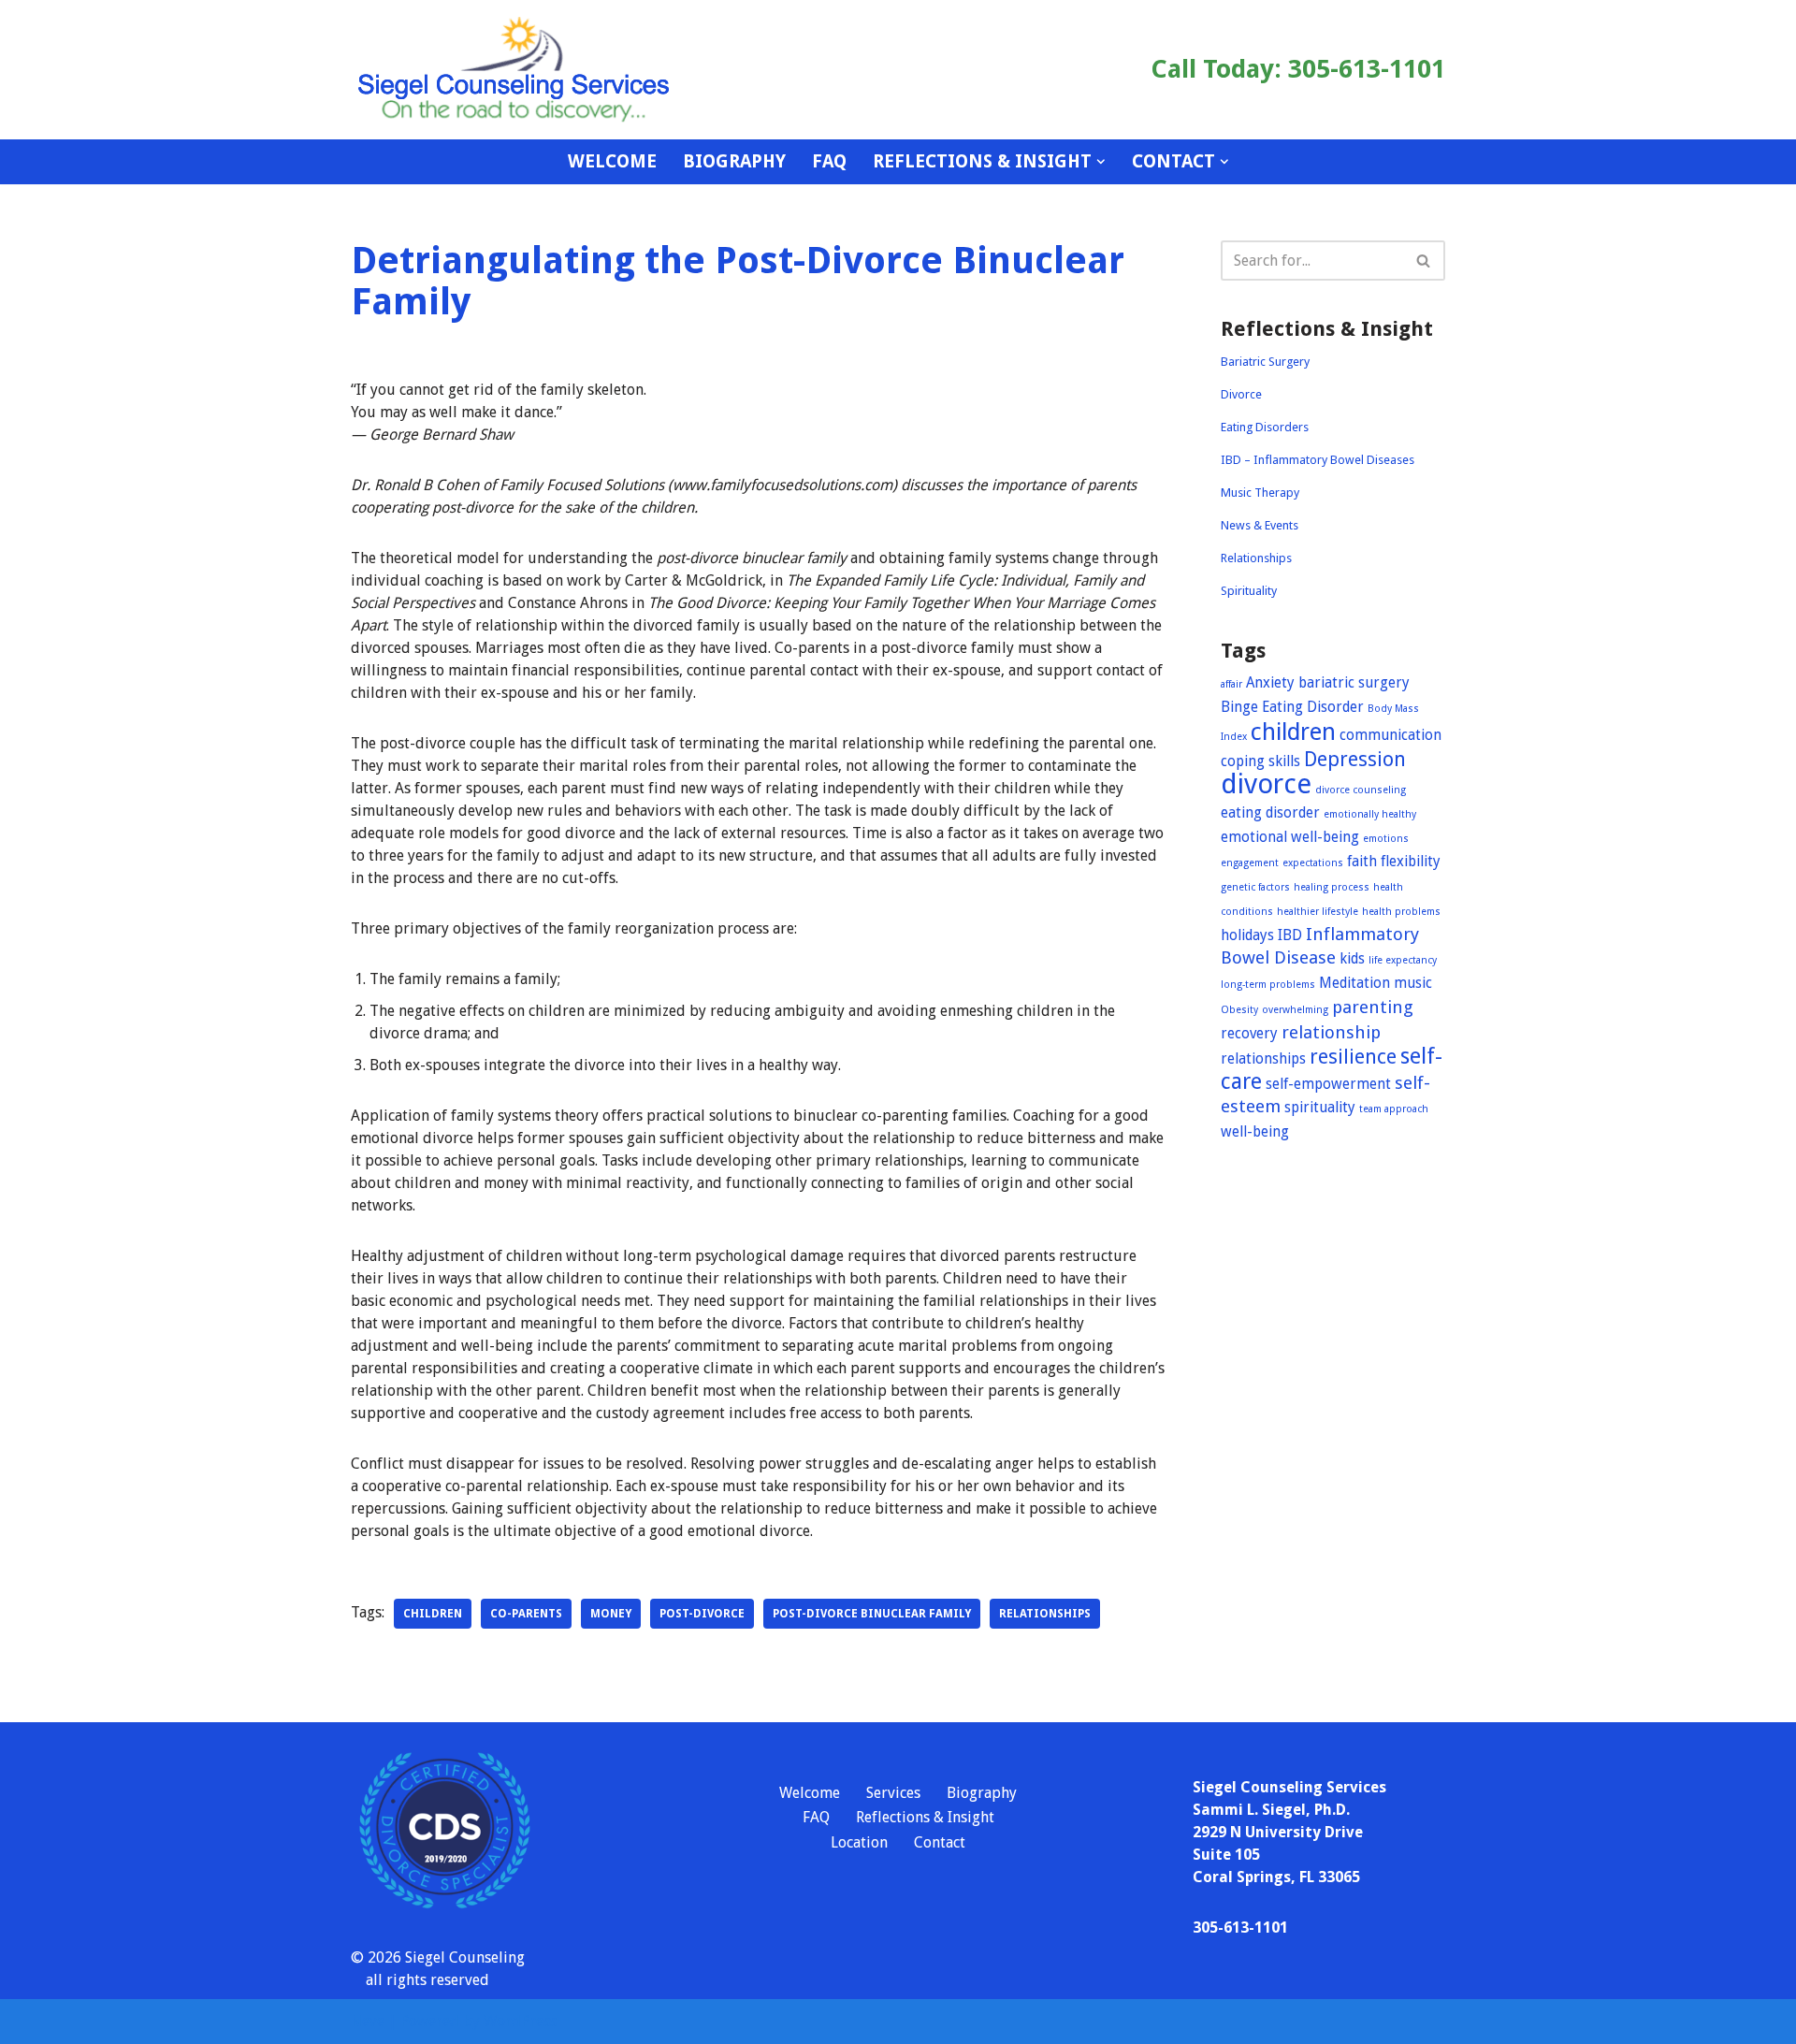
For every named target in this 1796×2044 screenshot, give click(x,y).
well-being (1255, 1132)
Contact (940, 1842)
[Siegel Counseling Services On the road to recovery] (514, 70)
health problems (1401, 912)
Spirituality (1249, 591)
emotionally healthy (1370, 814)
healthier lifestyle (1318, 912)
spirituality (1320, 1108)
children (433, 1614)
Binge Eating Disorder (1292, 707)
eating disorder (1270, 813)
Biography (734, 161)
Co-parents (526, 1614)
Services (893, 1793)
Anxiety (1270, 683)
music (1413, 983)
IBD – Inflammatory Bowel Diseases (1318, 460)
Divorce (1241, 394)
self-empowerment (1328, 1084)
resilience (1353, 1057)
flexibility (1411, 862)
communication (1390, 735)
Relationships (1256, 558)
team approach (1394, 1109)
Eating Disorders (1265, 427)
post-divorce (702, 1614)
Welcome (612, 161)
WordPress (520, 2021)
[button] (1101, 162)
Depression (1355, 759)
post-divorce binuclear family (872, 1614)
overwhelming (1295, 1010)
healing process (1332, 887)
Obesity (1239, 1010)
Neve (368, 2021)
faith (1362, 862)
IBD (1290, 935)
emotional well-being (1290, 837)
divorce (1266, 784)
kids (1352, 959)
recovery (1249, 1034)
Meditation (1354, 983)
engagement (1250, 863)
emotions (1386, 839)
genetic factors (1255, 887)
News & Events (1260, 525)
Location (859, 1842)
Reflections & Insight (925, 1817)
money (611, 1614)
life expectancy (1403, 960)
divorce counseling (1361, 790)
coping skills (1260, 761)
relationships (1045, 1614)
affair (1231, 684)
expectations (1313, 863)
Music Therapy (1260, 493)
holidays (1247, 935)
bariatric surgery (1354, 683)
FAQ (829, 161)
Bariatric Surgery (1265, 362)
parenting (1373, 1007)
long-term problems (1268, 985)
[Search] (1424, 261)
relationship (1331, 1032)
